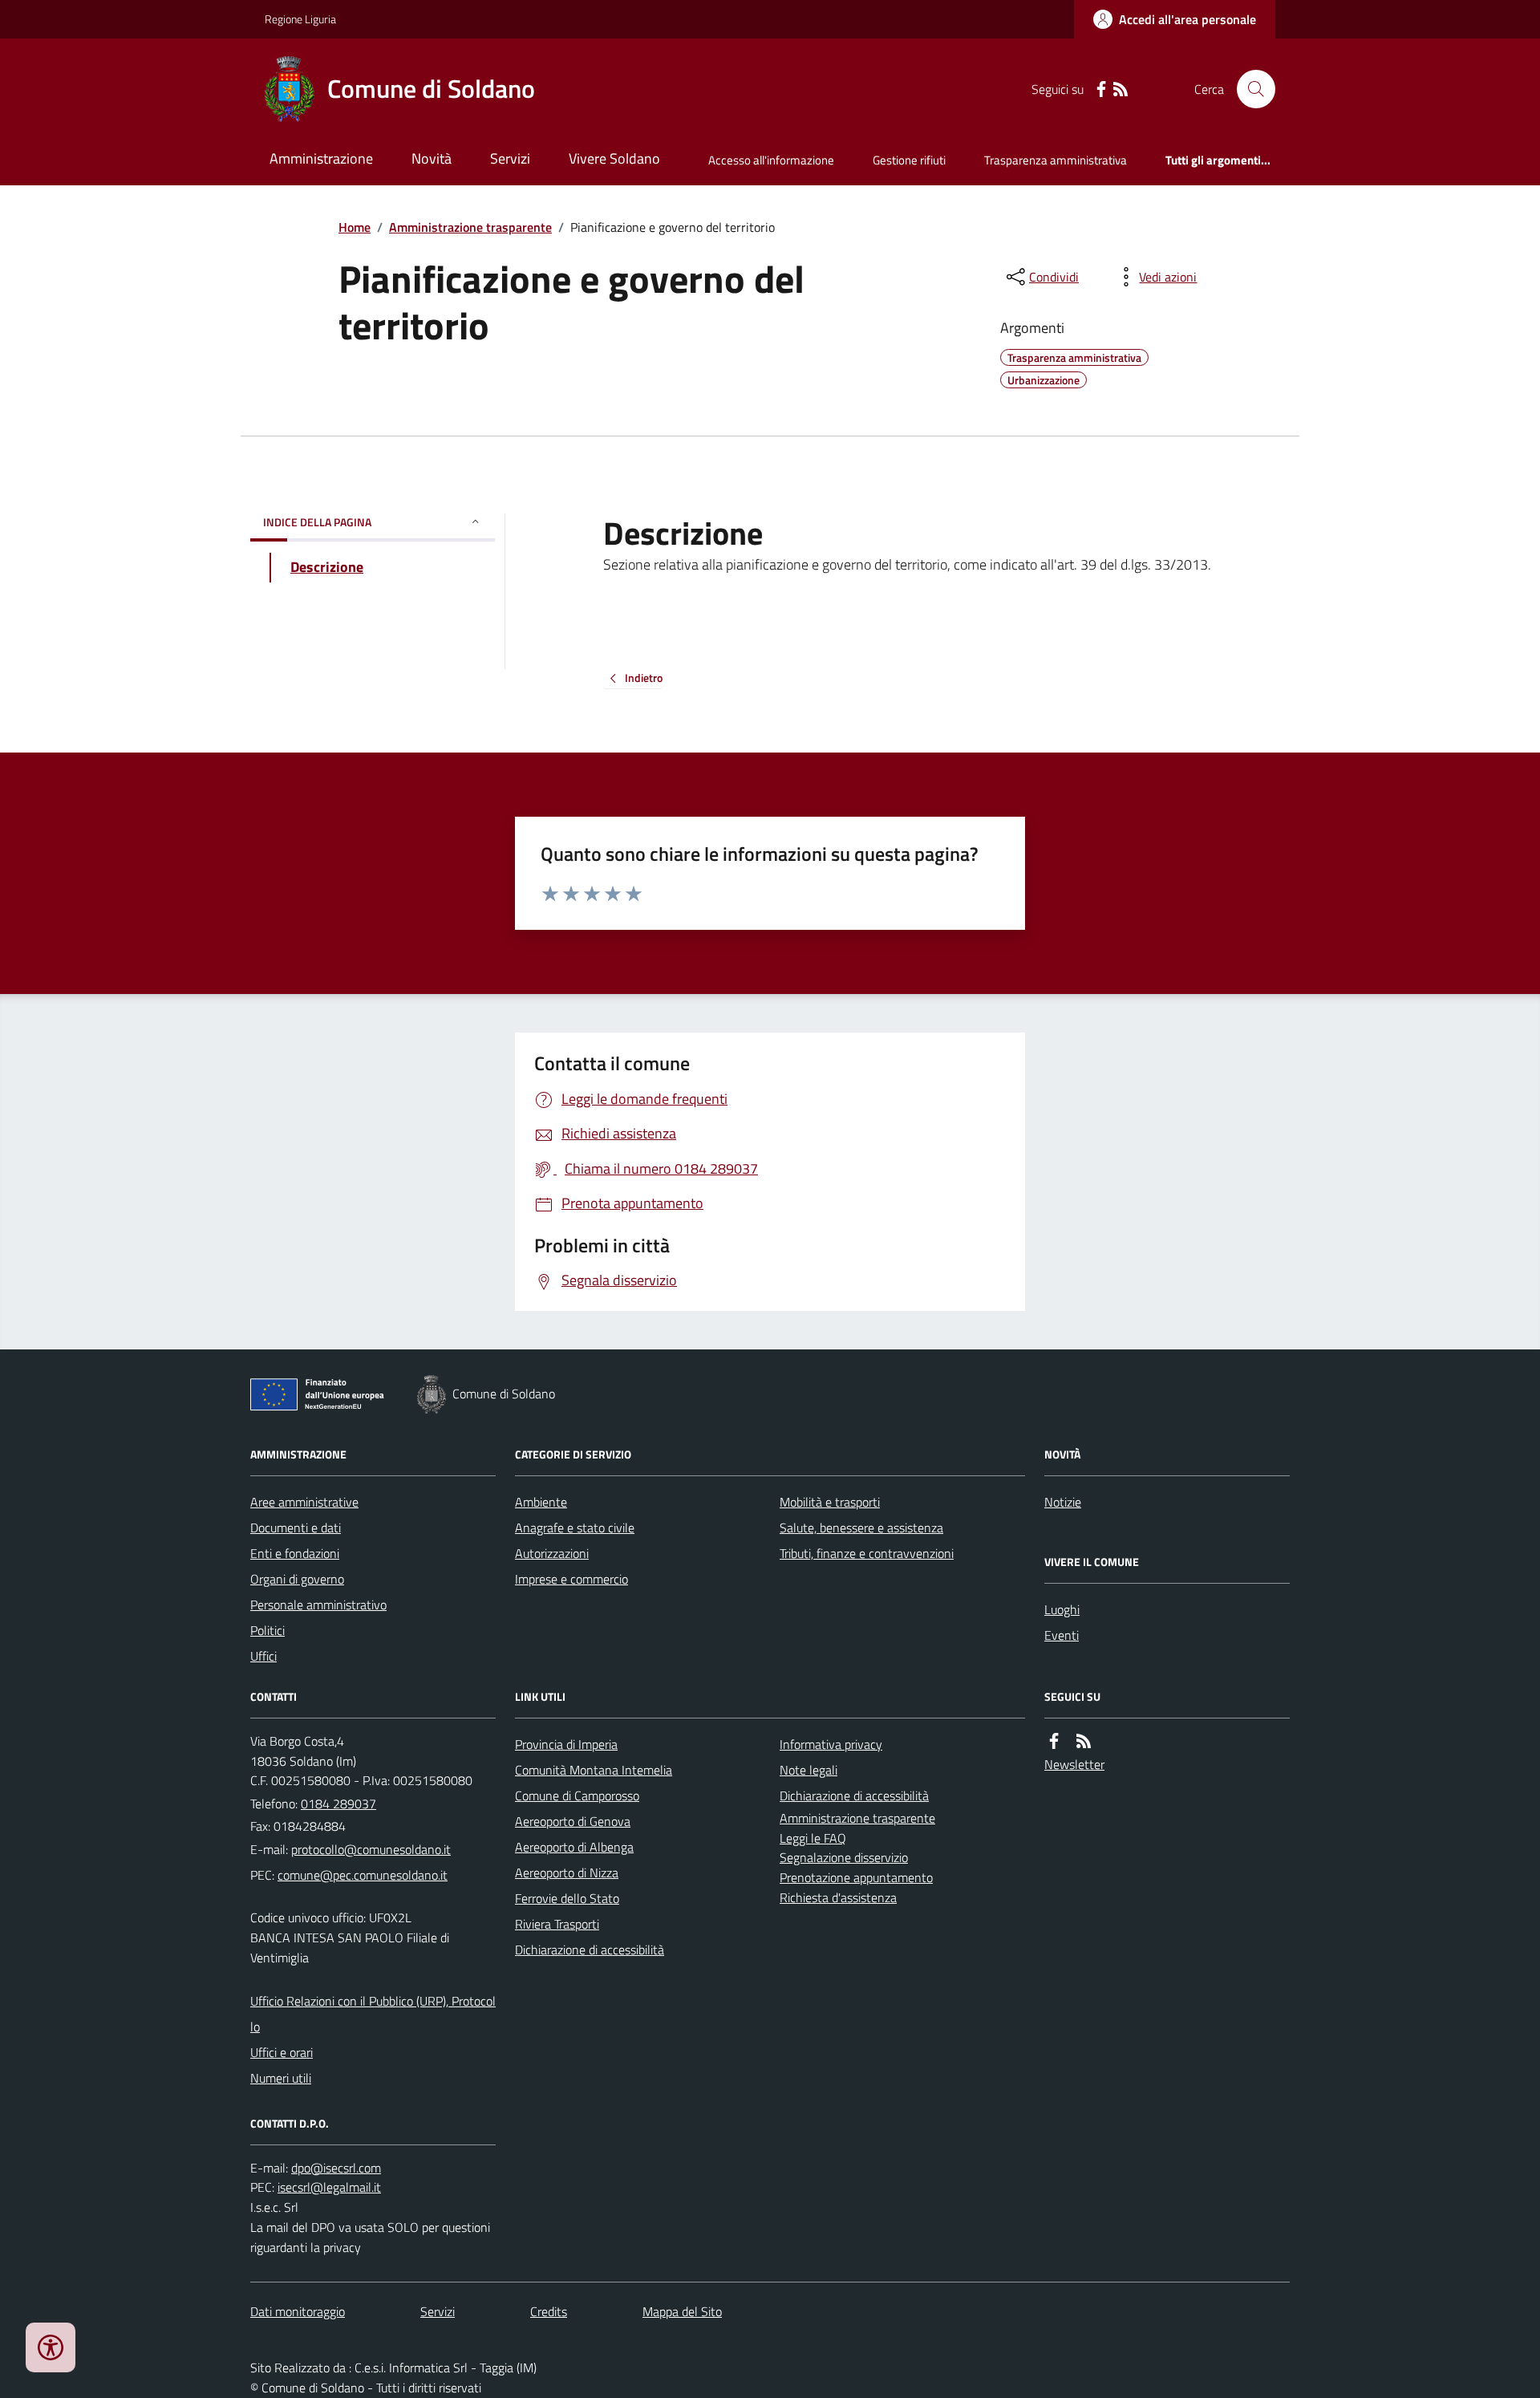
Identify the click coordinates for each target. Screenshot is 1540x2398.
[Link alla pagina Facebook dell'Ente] (1054, 1741)
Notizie (1063, 1502)
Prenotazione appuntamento (856, 1877)
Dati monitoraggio (298, 2311)
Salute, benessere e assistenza (861, 1528)
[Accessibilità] (51, 2347)
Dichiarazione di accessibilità (590, 1950)
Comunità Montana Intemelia (594, 1770)
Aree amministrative (304, 1502)
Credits (549, 2311)
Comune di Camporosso (577, 1795)
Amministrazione (321, 158)
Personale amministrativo (318, 1605)
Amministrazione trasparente (470, 227)
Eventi (1062, 1635)
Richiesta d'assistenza (838, 1897)
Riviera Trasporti (557, 1924)
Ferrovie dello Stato (567, 1898)
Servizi (510, 158)
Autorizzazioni (552, 1553)
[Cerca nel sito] (1250, 89)
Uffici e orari (282, 2052)
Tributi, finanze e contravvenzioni (867, 1553)
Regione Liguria (300, 19)
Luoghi (1062, 1609)
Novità (432, 158)
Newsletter (1074, 1764)
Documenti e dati (296, 1528)
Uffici (263, 1656)
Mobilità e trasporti (830, 1502)
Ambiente (541, 1502)
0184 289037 (338, 1804)
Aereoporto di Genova (573, 1821)
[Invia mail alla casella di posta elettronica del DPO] (336, 2168)
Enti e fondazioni (295, 1553)
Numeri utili (281, 2078)
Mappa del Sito (682, 2311)
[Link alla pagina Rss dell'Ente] (1084, 1741)
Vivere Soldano (614, 158)
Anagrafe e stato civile (575, 1528)
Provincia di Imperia (566, 1744)
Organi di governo (297, 1579)
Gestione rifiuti (909, 160)
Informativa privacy (831, 1744)
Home (355, 227)
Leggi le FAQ (813, 1838)
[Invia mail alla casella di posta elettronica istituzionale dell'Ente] (371, 1849)
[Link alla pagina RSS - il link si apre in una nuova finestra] (1121, 89)
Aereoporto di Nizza (567, 1873)
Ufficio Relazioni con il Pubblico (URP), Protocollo (373, 2014)
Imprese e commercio (571, 1579)
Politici (267, 1630)
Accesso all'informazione (771, 160)
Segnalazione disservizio (844, 1857)
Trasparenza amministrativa (1056, 160)
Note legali (808, 1770)
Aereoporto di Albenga (574, 1847)
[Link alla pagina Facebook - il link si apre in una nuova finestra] (1101, 89)
